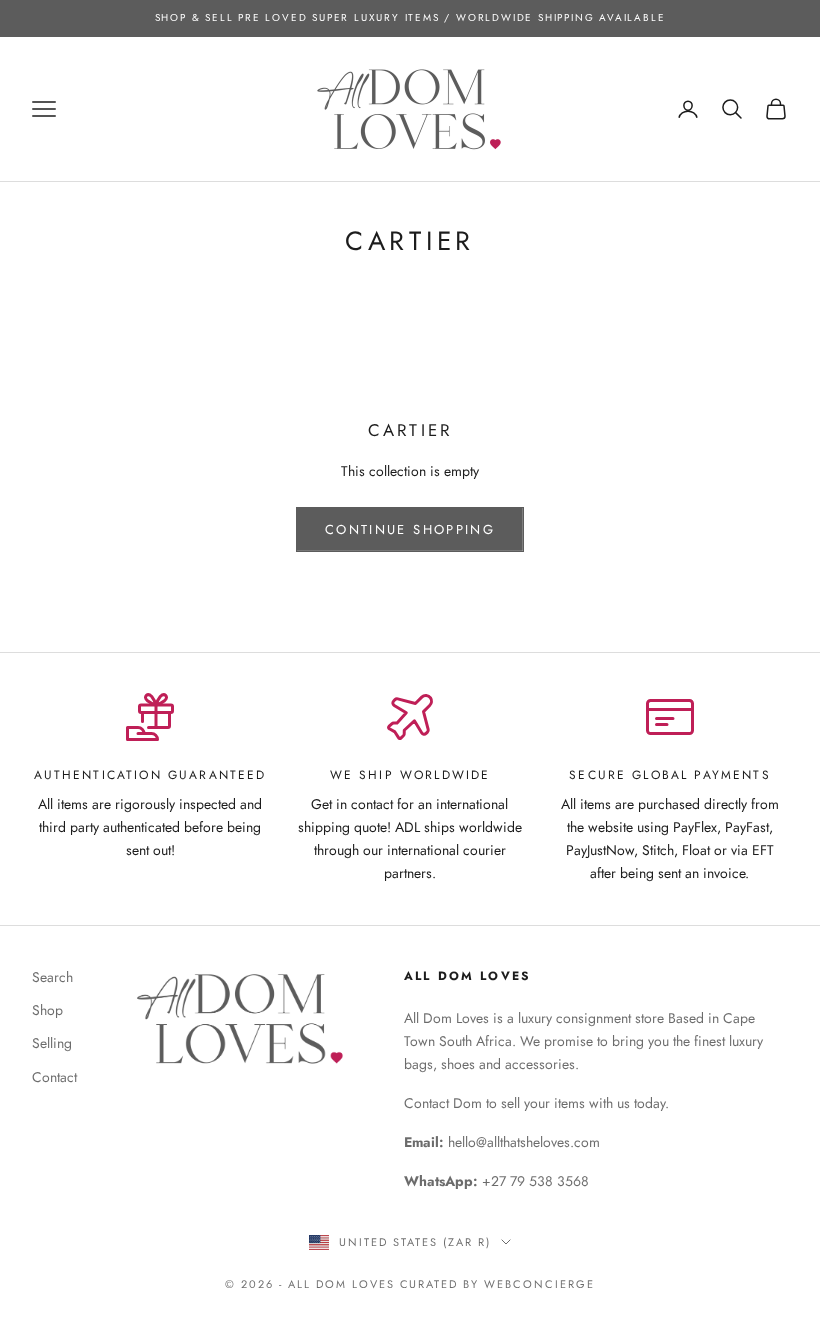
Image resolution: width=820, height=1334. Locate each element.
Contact (54, 1077)
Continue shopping (410, 529)
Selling (52, 1043)
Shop (47, 1010)
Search (52, 977)
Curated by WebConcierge (498, 1284)
